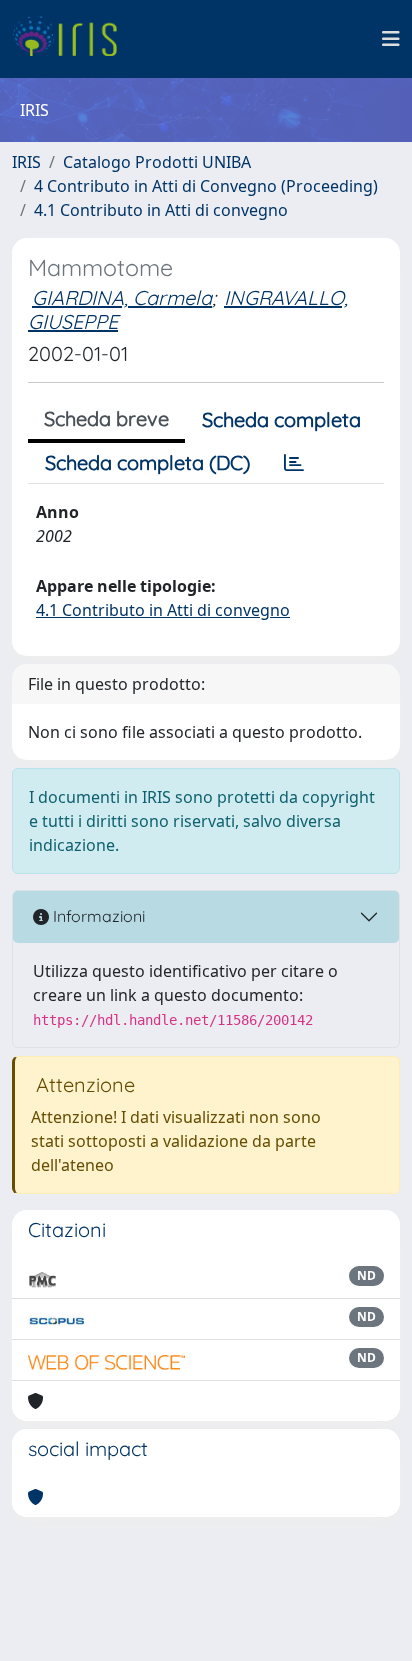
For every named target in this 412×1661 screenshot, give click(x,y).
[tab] (294, 463)
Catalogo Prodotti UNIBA (157, 162)
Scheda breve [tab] (106, 418)
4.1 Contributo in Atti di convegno (161, 210)
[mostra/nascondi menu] (391, 39)
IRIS (26, 162)
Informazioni (97, 916)
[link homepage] (72, 39)
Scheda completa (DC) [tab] (147, 462)
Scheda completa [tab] (281, 419)
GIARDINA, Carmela (122, 297)
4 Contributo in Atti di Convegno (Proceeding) (206, 186)
